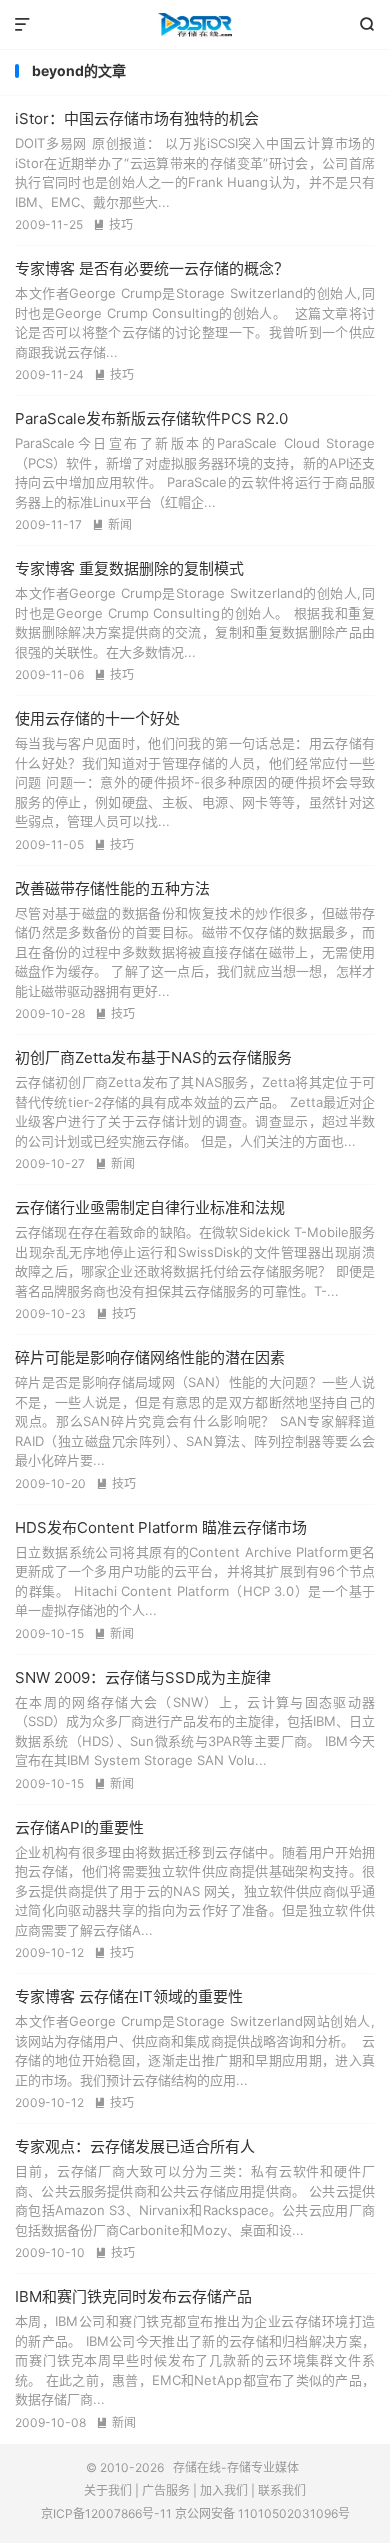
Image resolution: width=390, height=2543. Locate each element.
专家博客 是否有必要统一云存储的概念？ (152, 268)
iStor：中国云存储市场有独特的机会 (137, 118)
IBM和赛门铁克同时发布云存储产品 (133, 2296)
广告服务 (166, 2490)
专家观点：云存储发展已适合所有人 (135, 2146)
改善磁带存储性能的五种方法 (112, 888)
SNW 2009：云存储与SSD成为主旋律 (143, 1677)
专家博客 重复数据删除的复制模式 (129, 568)
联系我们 (282, 2490)
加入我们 (224, 2490)
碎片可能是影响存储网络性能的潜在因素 (150, 1357)
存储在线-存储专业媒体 (195, 25)
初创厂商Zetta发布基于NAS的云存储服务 (153, 1057)
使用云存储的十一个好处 (97, 718)
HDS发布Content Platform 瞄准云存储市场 (161, 1527)
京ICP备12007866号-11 (106, 2513)
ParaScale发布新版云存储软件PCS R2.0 (151, 418)
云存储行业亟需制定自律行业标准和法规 (150, 1207)
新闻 (112, 524)
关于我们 (108, 2490)
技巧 (113, 224)
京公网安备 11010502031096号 (262, 2513)
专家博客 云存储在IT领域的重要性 (129, 1996)
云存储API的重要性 (79, 1827)
